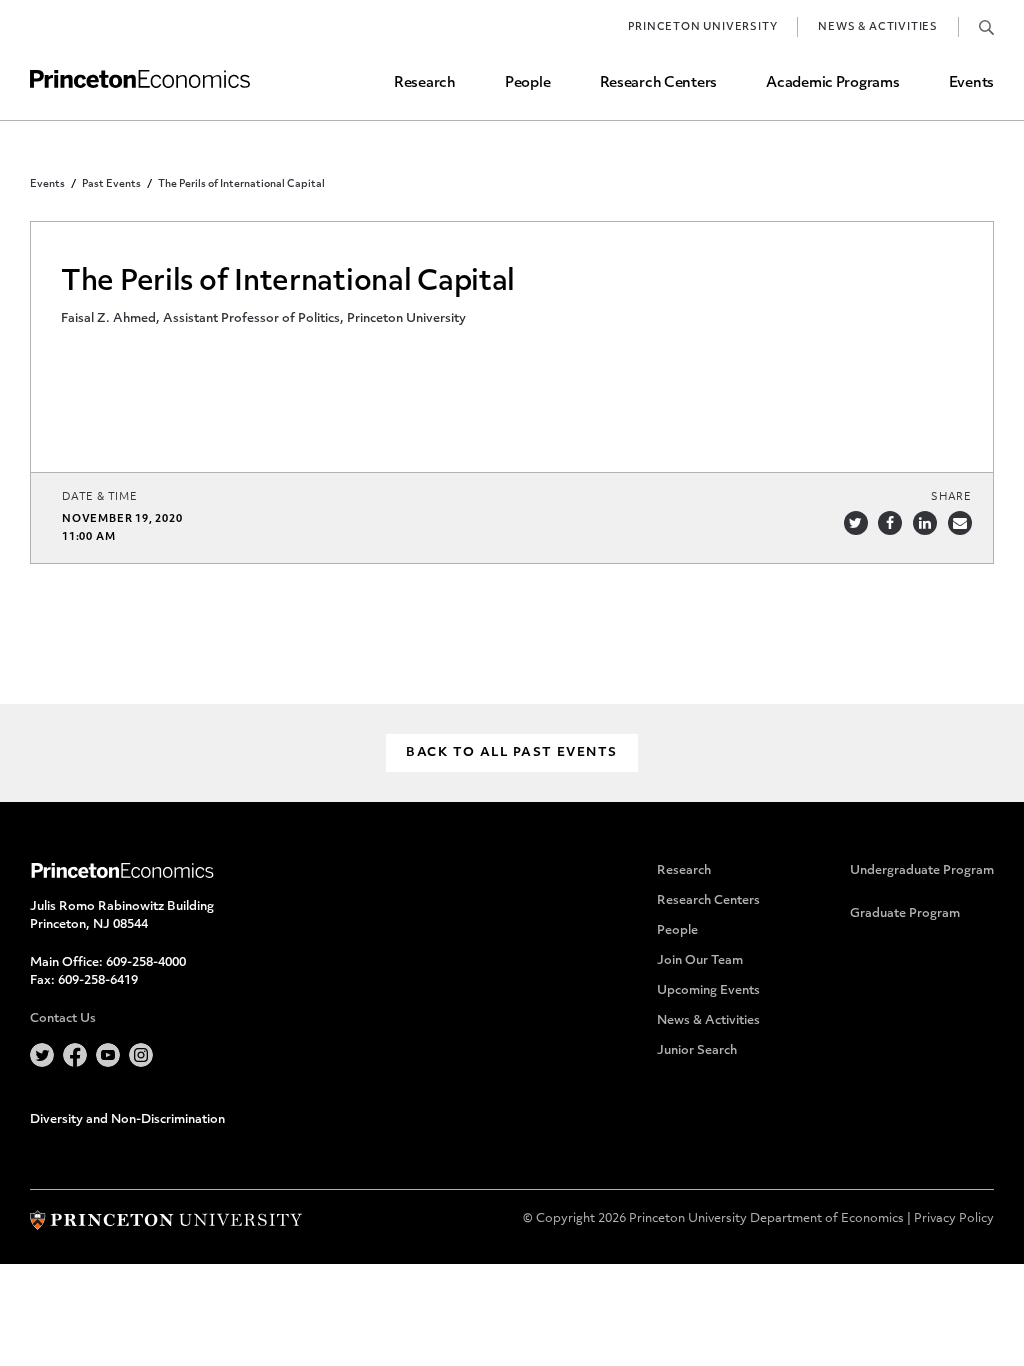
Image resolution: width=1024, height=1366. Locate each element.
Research (425, 83)
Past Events (111, 184)
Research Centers (659, 83)
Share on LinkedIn (925, 523)
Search (986, 27)
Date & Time (100, 497)
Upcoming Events (708, 991)
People (527, 83)
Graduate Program (905, 914)
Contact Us (63, 1019)
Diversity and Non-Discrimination (127, 1120)
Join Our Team (700, 961)
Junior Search (697, 1051)
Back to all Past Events (511, 753)
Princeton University (702, 27)
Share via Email (960, 523)
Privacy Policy (954, 1219)
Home (140, 79)
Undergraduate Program (922, 871)
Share (951, 497)
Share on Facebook (890, 523)
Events (971, 83)
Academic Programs (832, 83)
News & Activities (878, 27)
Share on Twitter (856, 523)
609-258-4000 (146, 963)
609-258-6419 (98, 981)
